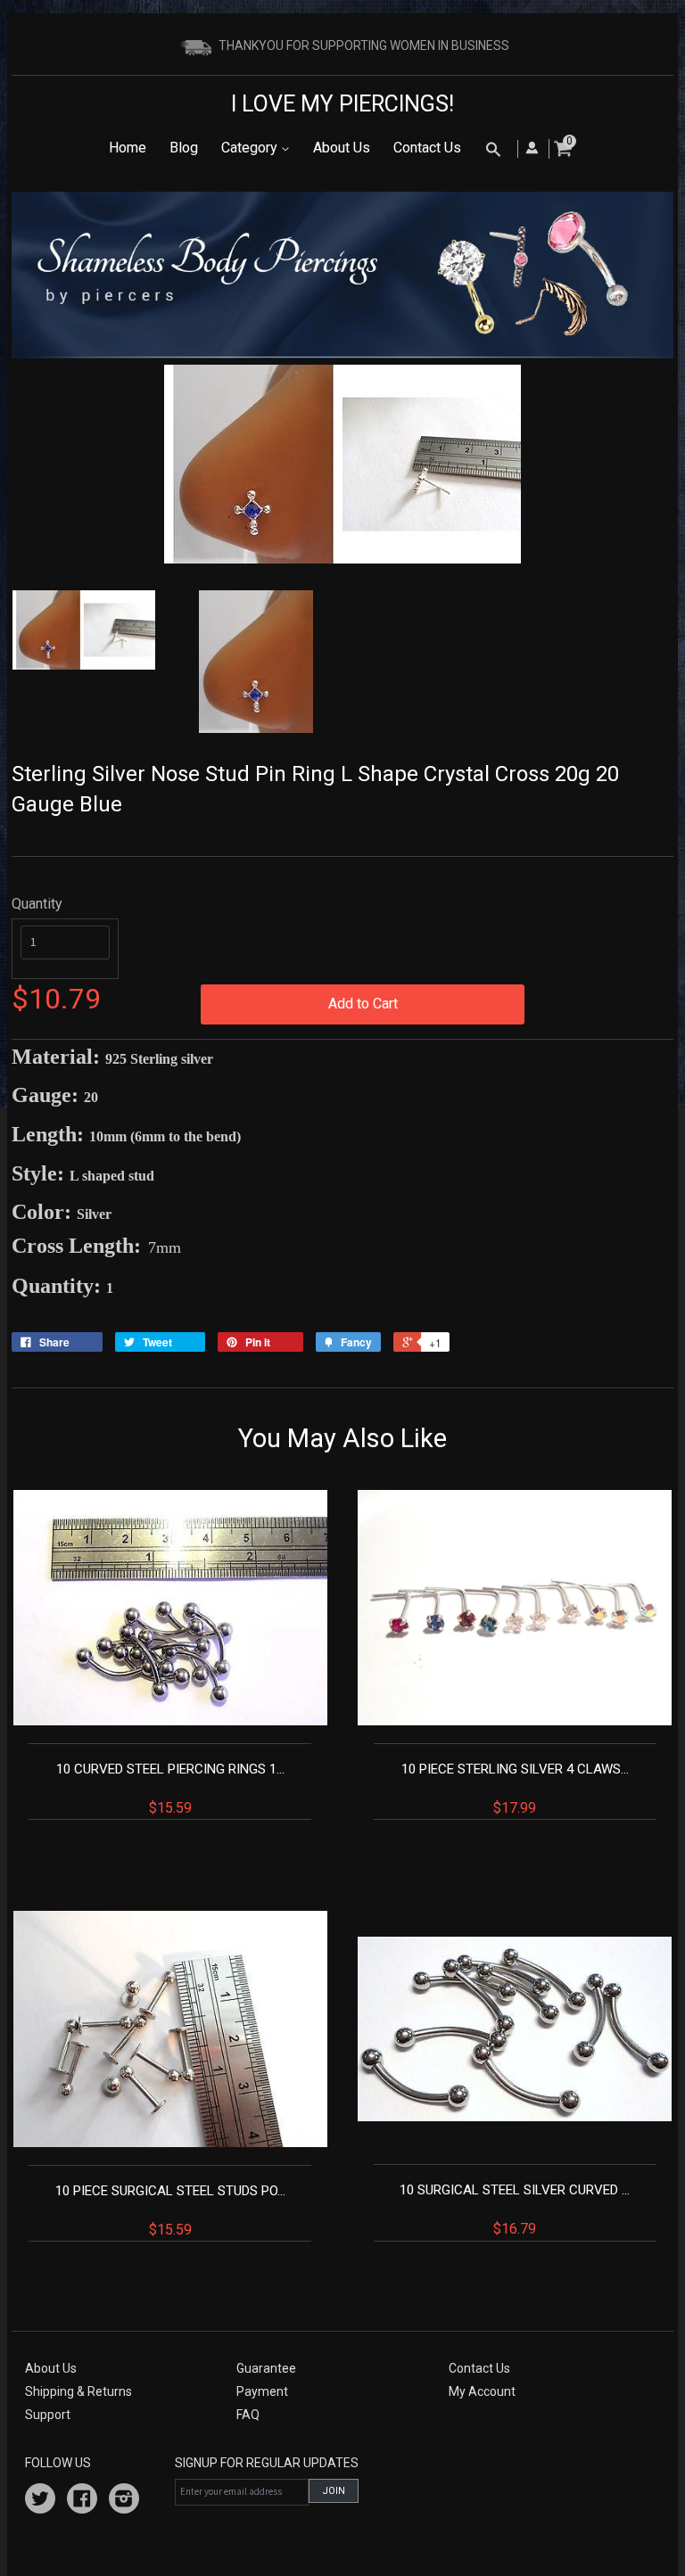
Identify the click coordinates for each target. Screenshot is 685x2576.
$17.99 (515, 1789)
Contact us (479, 2368)
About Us (342, 148)
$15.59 (170, 1789)
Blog (184, 148)
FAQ (248, 2415)
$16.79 (515, 2210)
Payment (262, 2391)
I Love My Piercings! (342, 104)
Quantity (37, 904)
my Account (482, 2391)
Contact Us (427, 148)
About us (51, 2368)
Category (251, 148)
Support (48, 2415)
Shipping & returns (78, 2391)
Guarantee (266, 2368)
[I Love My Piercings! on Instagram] (124, 2501)
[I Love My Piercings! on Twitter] (40, 2501)
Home (128, 148)
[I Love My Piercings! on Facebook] (82, 2501)
